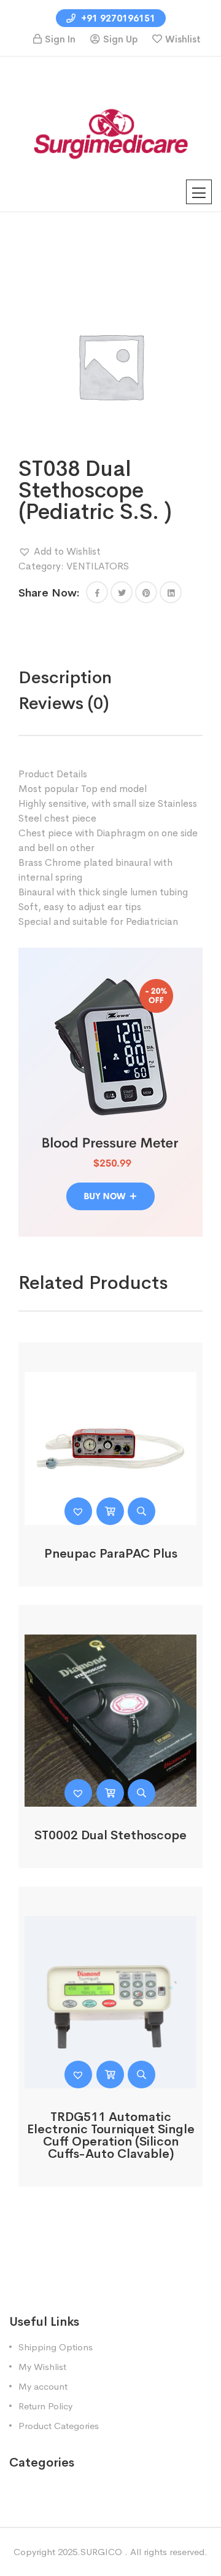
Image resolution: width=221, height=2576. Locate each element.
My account (43, 2386)
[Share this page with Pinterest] (146, 592)
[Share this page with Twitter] (122, 592)
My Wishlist (42, 2367)
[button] (60, 552)
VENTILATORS (98, 566)
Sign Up (120, 39)
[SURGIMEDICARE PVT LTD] (110, 133)
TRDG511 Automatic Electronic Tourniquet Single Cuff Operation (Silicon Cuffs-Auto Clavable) (111, 2135)
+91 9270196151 (117, 18)
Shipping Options (56, 2347)
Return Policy (45, 2406)
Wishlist (183, 39)
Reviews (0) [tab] (64, 703)
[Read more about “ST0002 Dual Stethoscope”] (110, 1793)
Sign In (60, 39)
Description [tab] (65, 677)
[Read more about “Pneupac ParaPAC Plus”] (110, 1511)
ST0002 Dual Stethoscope (110, 1835)
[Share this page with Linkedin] (171, 592)
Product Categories (59, 2426)
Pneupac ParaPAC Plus (111, 1554)
